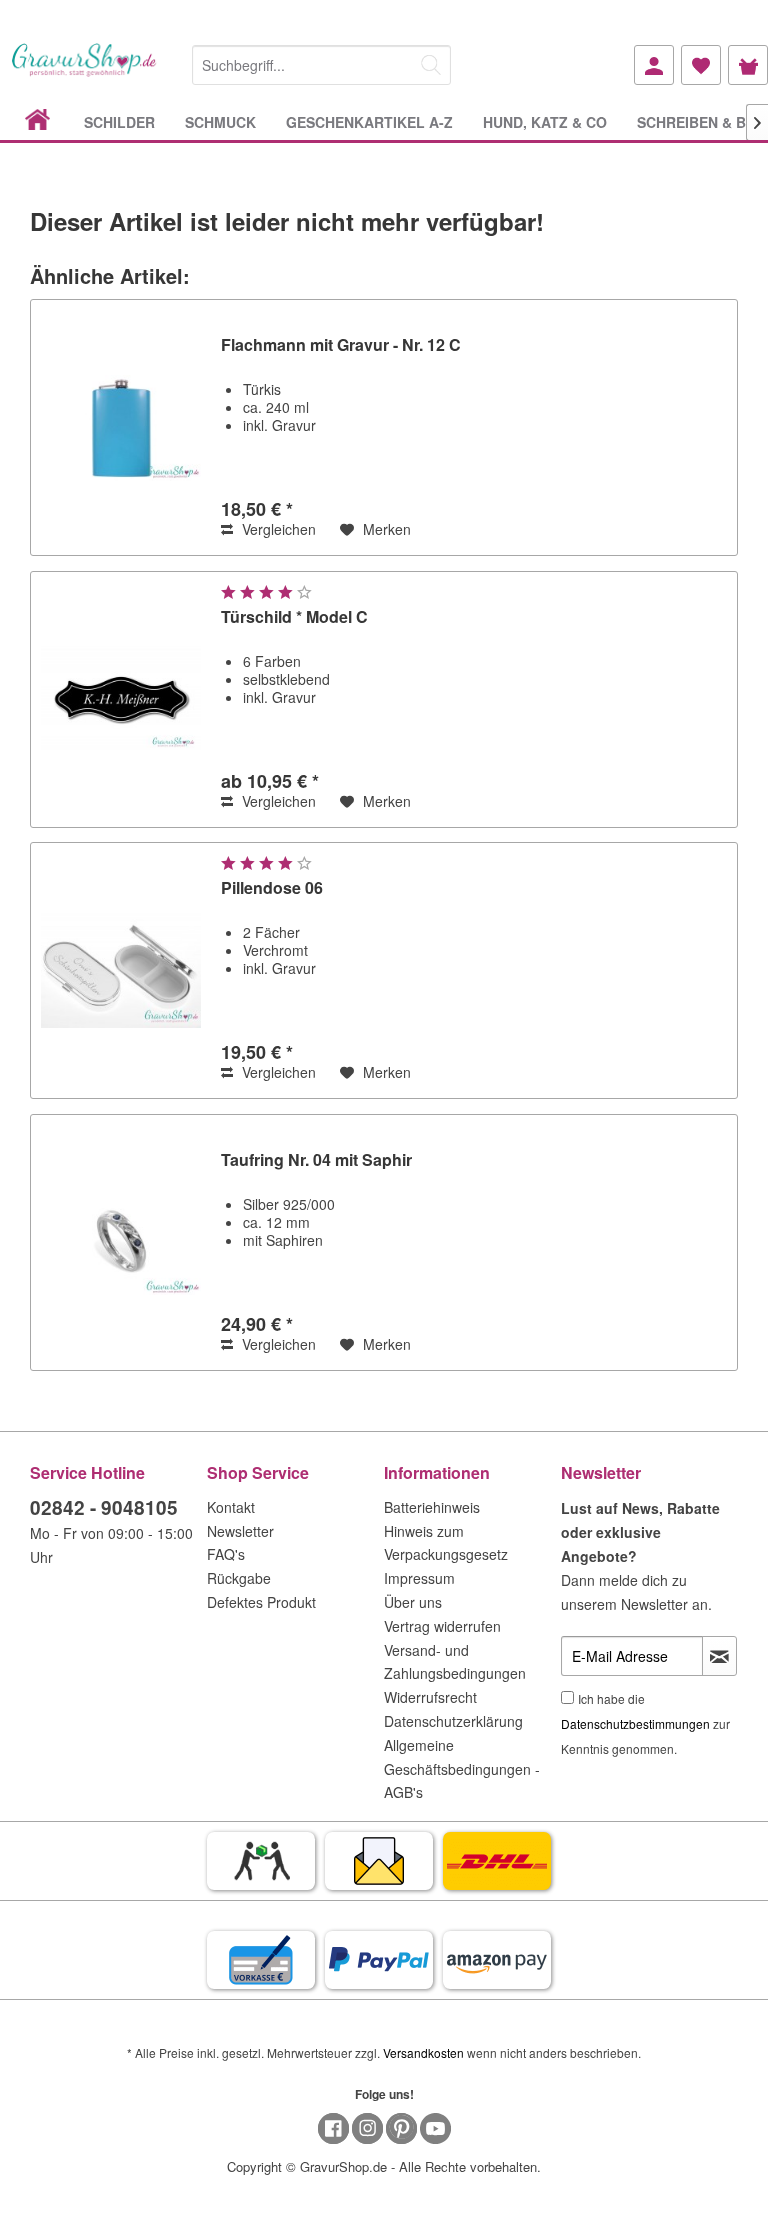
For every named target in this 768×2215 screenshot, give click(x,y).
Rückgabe (239, 1578)
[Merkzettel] (701, 65)
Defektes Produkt (261, 1602)
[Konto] (654, 65)
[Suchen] (431, 65)
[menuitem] (321, 61)
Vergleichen (277, 529)
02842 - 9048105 (104, 1507)
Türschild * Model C (294, 617)
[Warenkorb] (748, 65)
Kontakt (231, 1507)
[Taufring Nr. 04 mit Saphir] (121, 1242)
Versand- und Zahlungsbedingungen (455, 1662)
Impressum (419, 1578)
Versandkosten (423, 2052)
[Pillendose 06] (121, 970)
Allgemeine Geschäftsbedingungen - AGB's (462, 1769)
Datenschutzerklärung (453, 1721)
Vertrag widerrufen (442, 1626)
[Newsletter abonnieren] (719, 1656)
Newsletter (240, 1531)
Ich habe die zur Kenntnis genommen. (645, 1723)
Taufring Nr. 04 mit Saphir (316, 1160)
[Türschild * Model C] (121, 699)
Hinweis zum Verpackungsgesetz (446, 1543)
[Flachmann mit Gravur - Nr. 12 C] (121, 427)
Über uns (413, 1602)
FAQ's (226, 1554)
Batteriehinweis (432, 1507)
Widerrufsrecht (430, 1697)
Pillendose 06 (272, 888)
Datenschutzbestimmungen (635, 1723)
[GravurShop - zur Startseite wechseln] (84, 73)
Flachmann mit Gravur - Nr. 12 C (341, 345)
